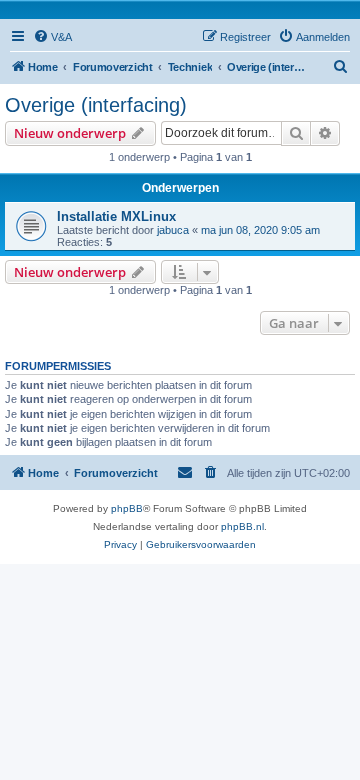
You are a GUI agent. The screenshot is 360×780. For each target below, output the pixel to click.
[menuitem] (52, 37)
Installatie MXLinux (116, 216)
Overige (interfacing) (96, 105)
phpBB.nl (242, 526)
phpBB (127, 508)
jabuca (173, 230)
